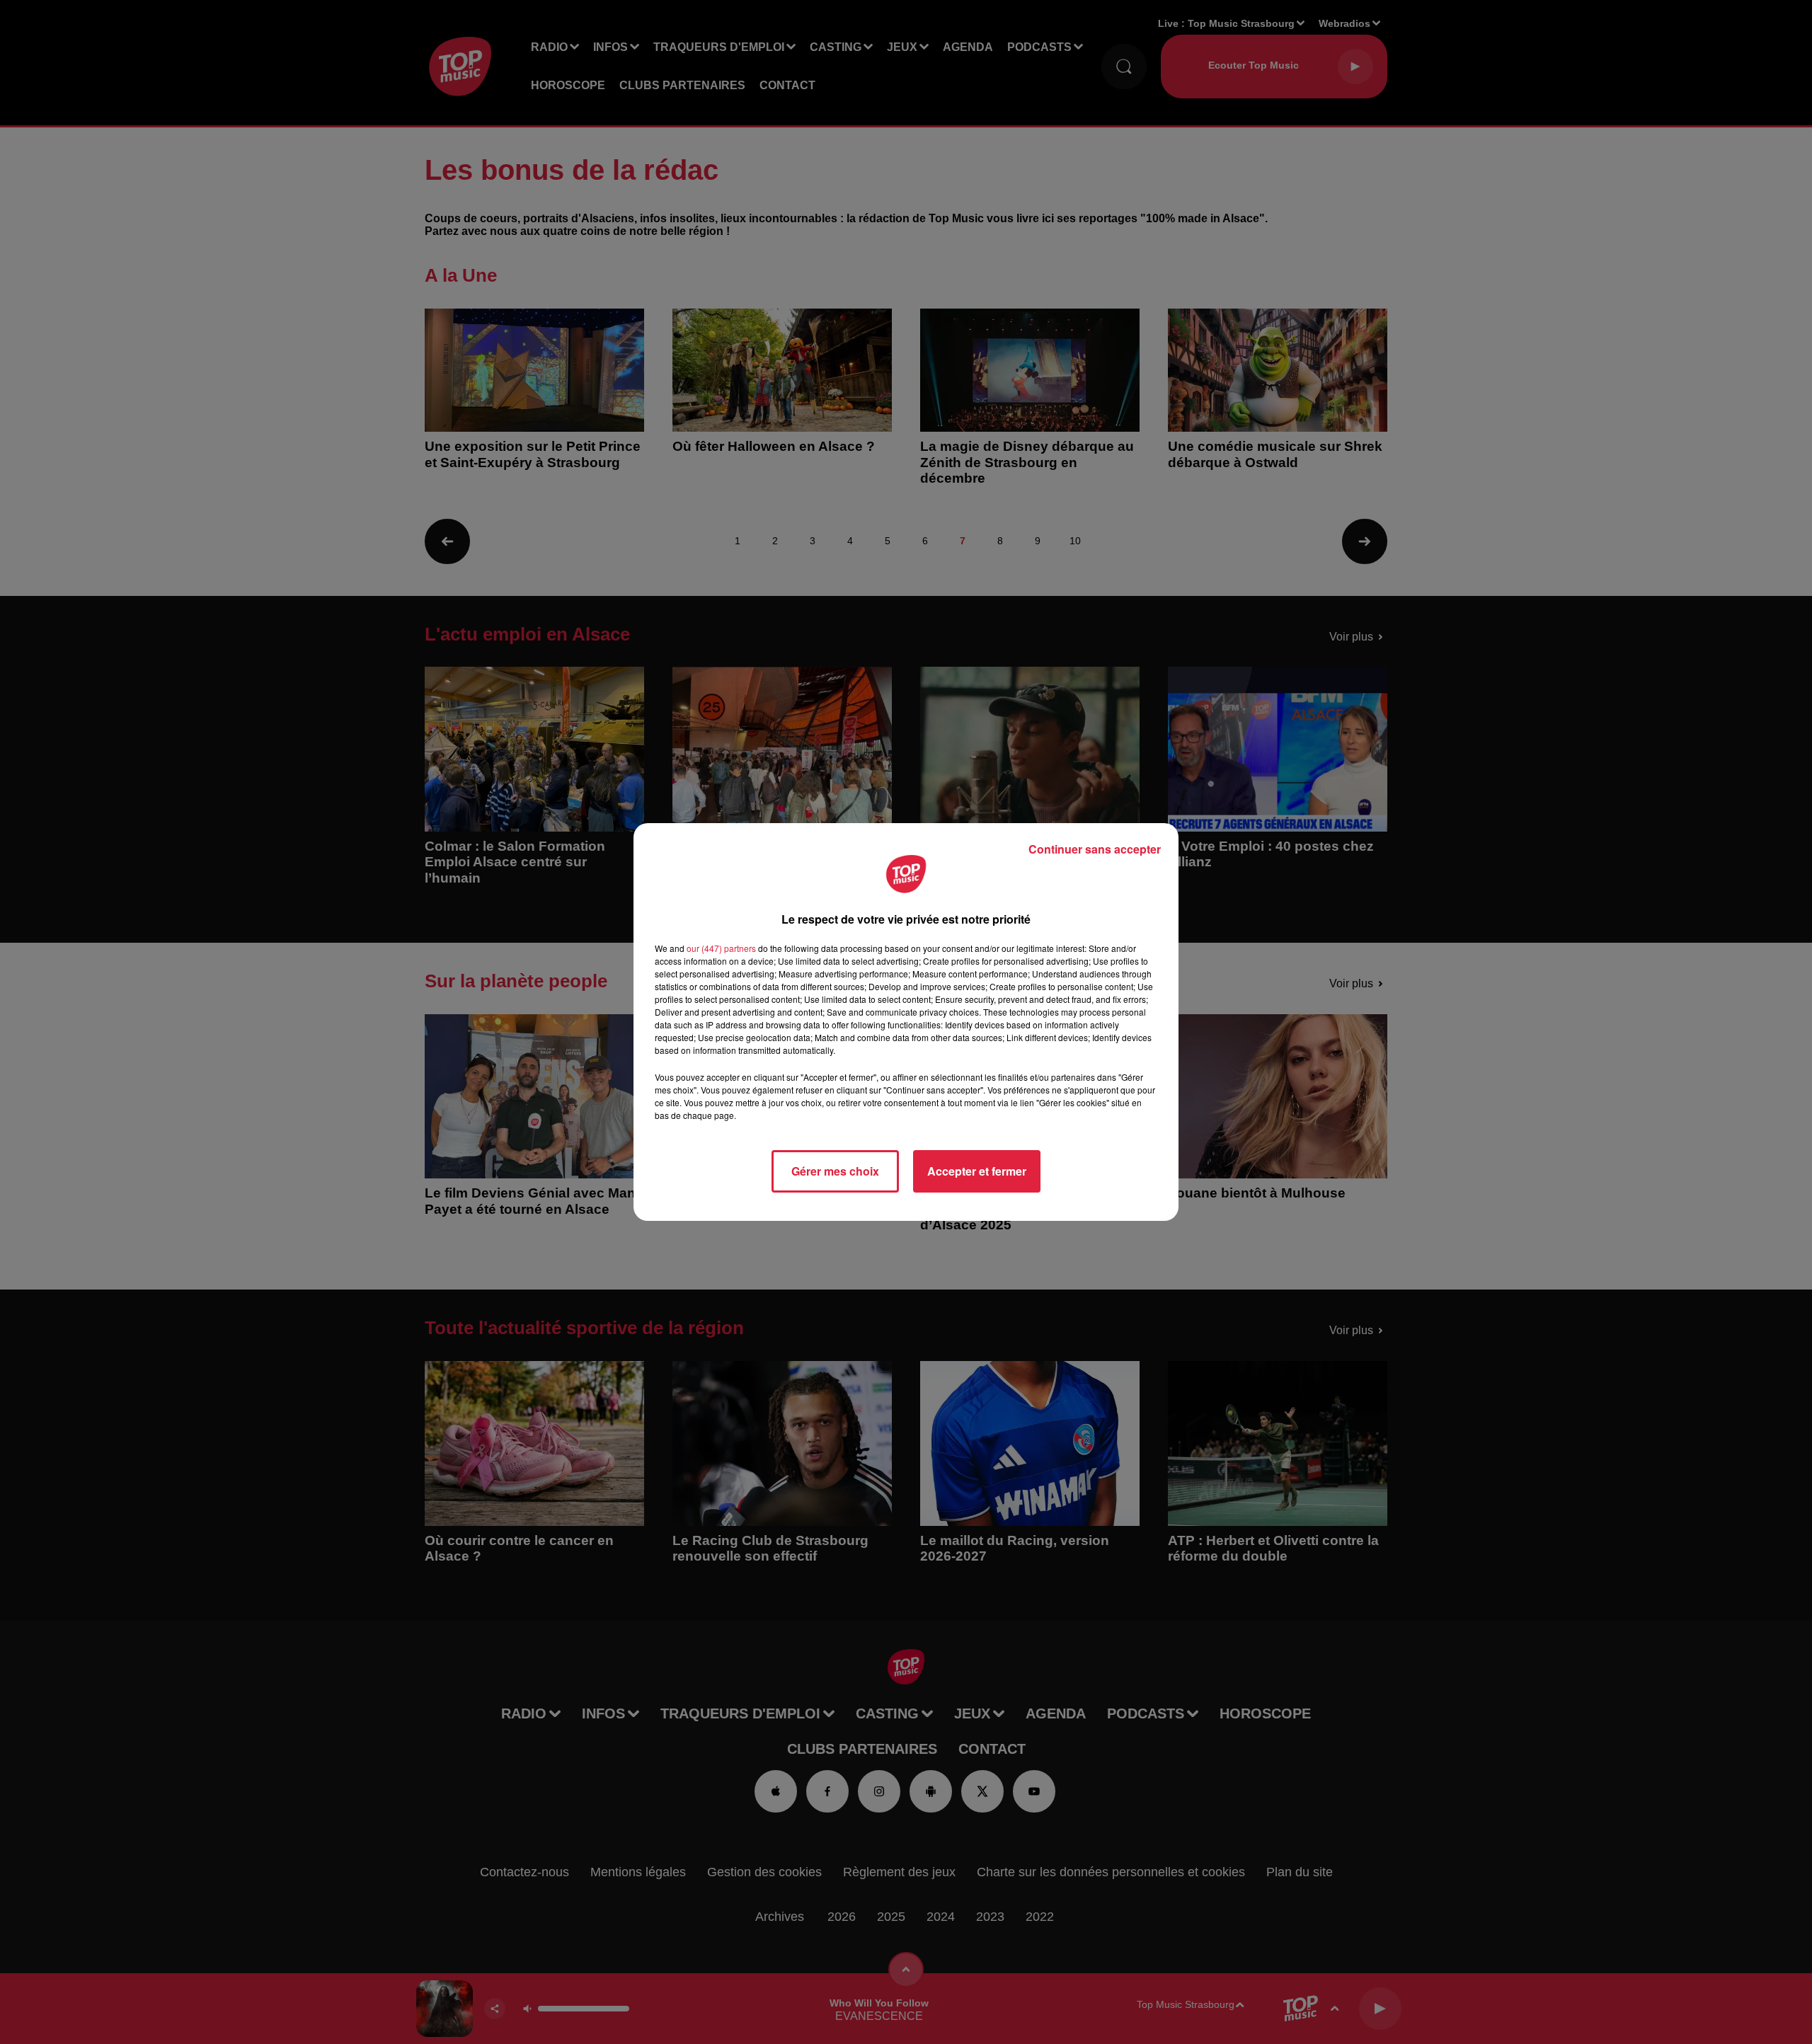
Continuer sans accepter (1095, 849)
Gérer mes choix (835, 1171)
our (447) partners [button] (721, 948)
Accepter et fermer (977, 1171)
